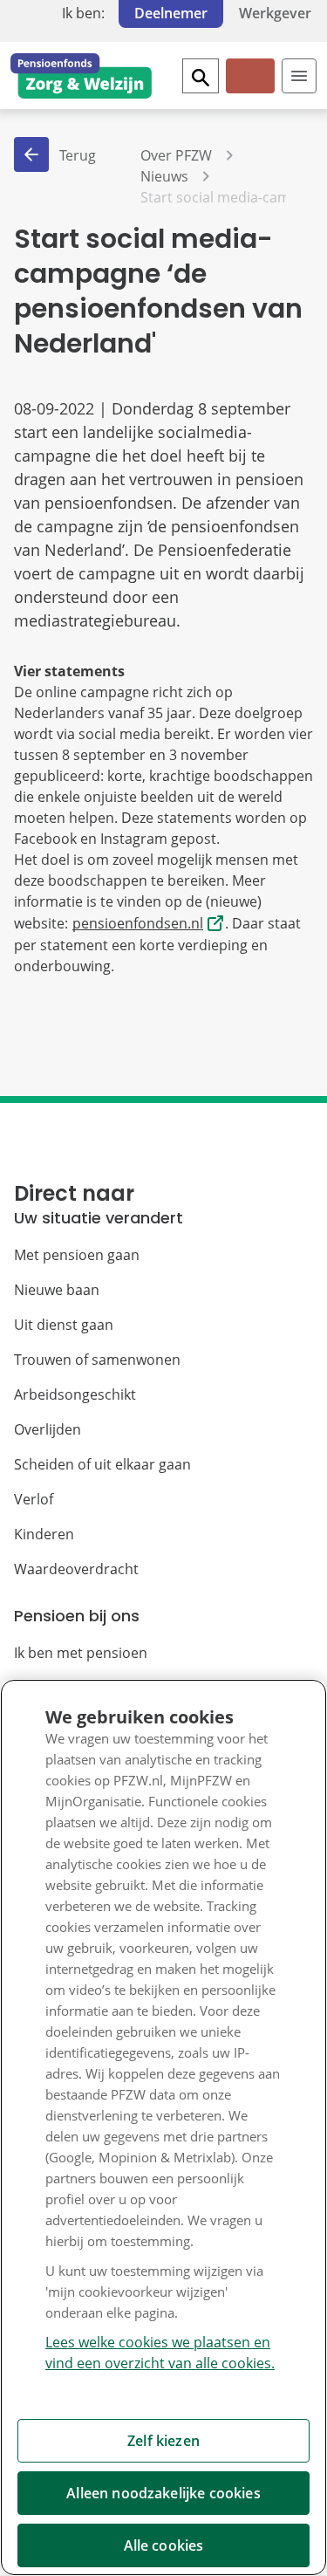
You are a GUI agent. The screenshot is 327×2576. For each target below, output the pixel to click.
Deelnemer (171, 13)
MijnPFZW (249, 90)
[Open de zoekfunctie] (201, 76)
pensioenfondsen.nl (138, 923)
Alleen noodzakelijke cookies (163, 2493)
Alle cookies (164, 2545)
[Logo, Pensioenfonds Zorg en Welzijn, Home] (81, 76)
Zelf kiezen (163, 2441)
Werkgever (275, 13)
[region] (163, 2127)
